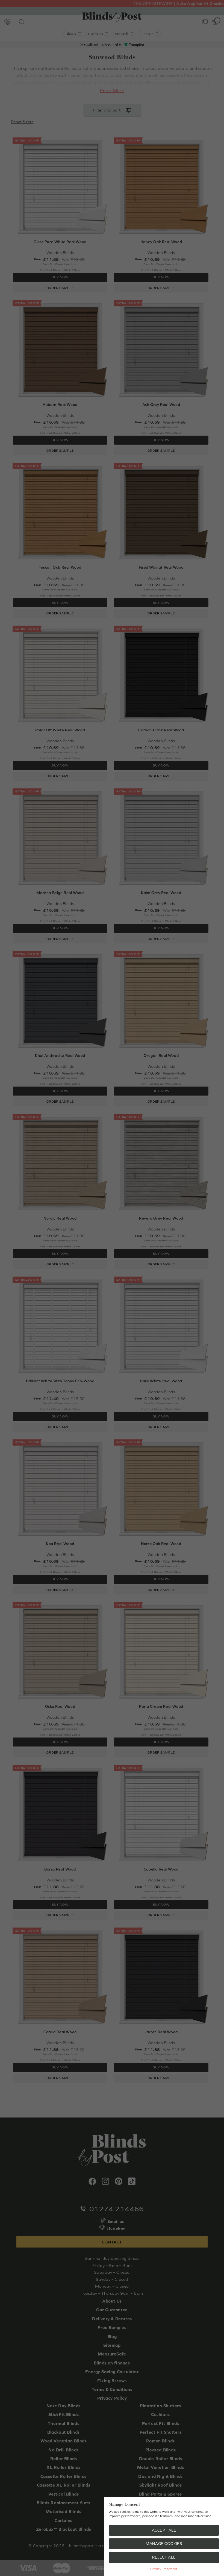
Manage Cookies (164, 2544)
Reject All (164, 2557)
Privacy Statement (164, 2569)
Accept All (164, 2530)
